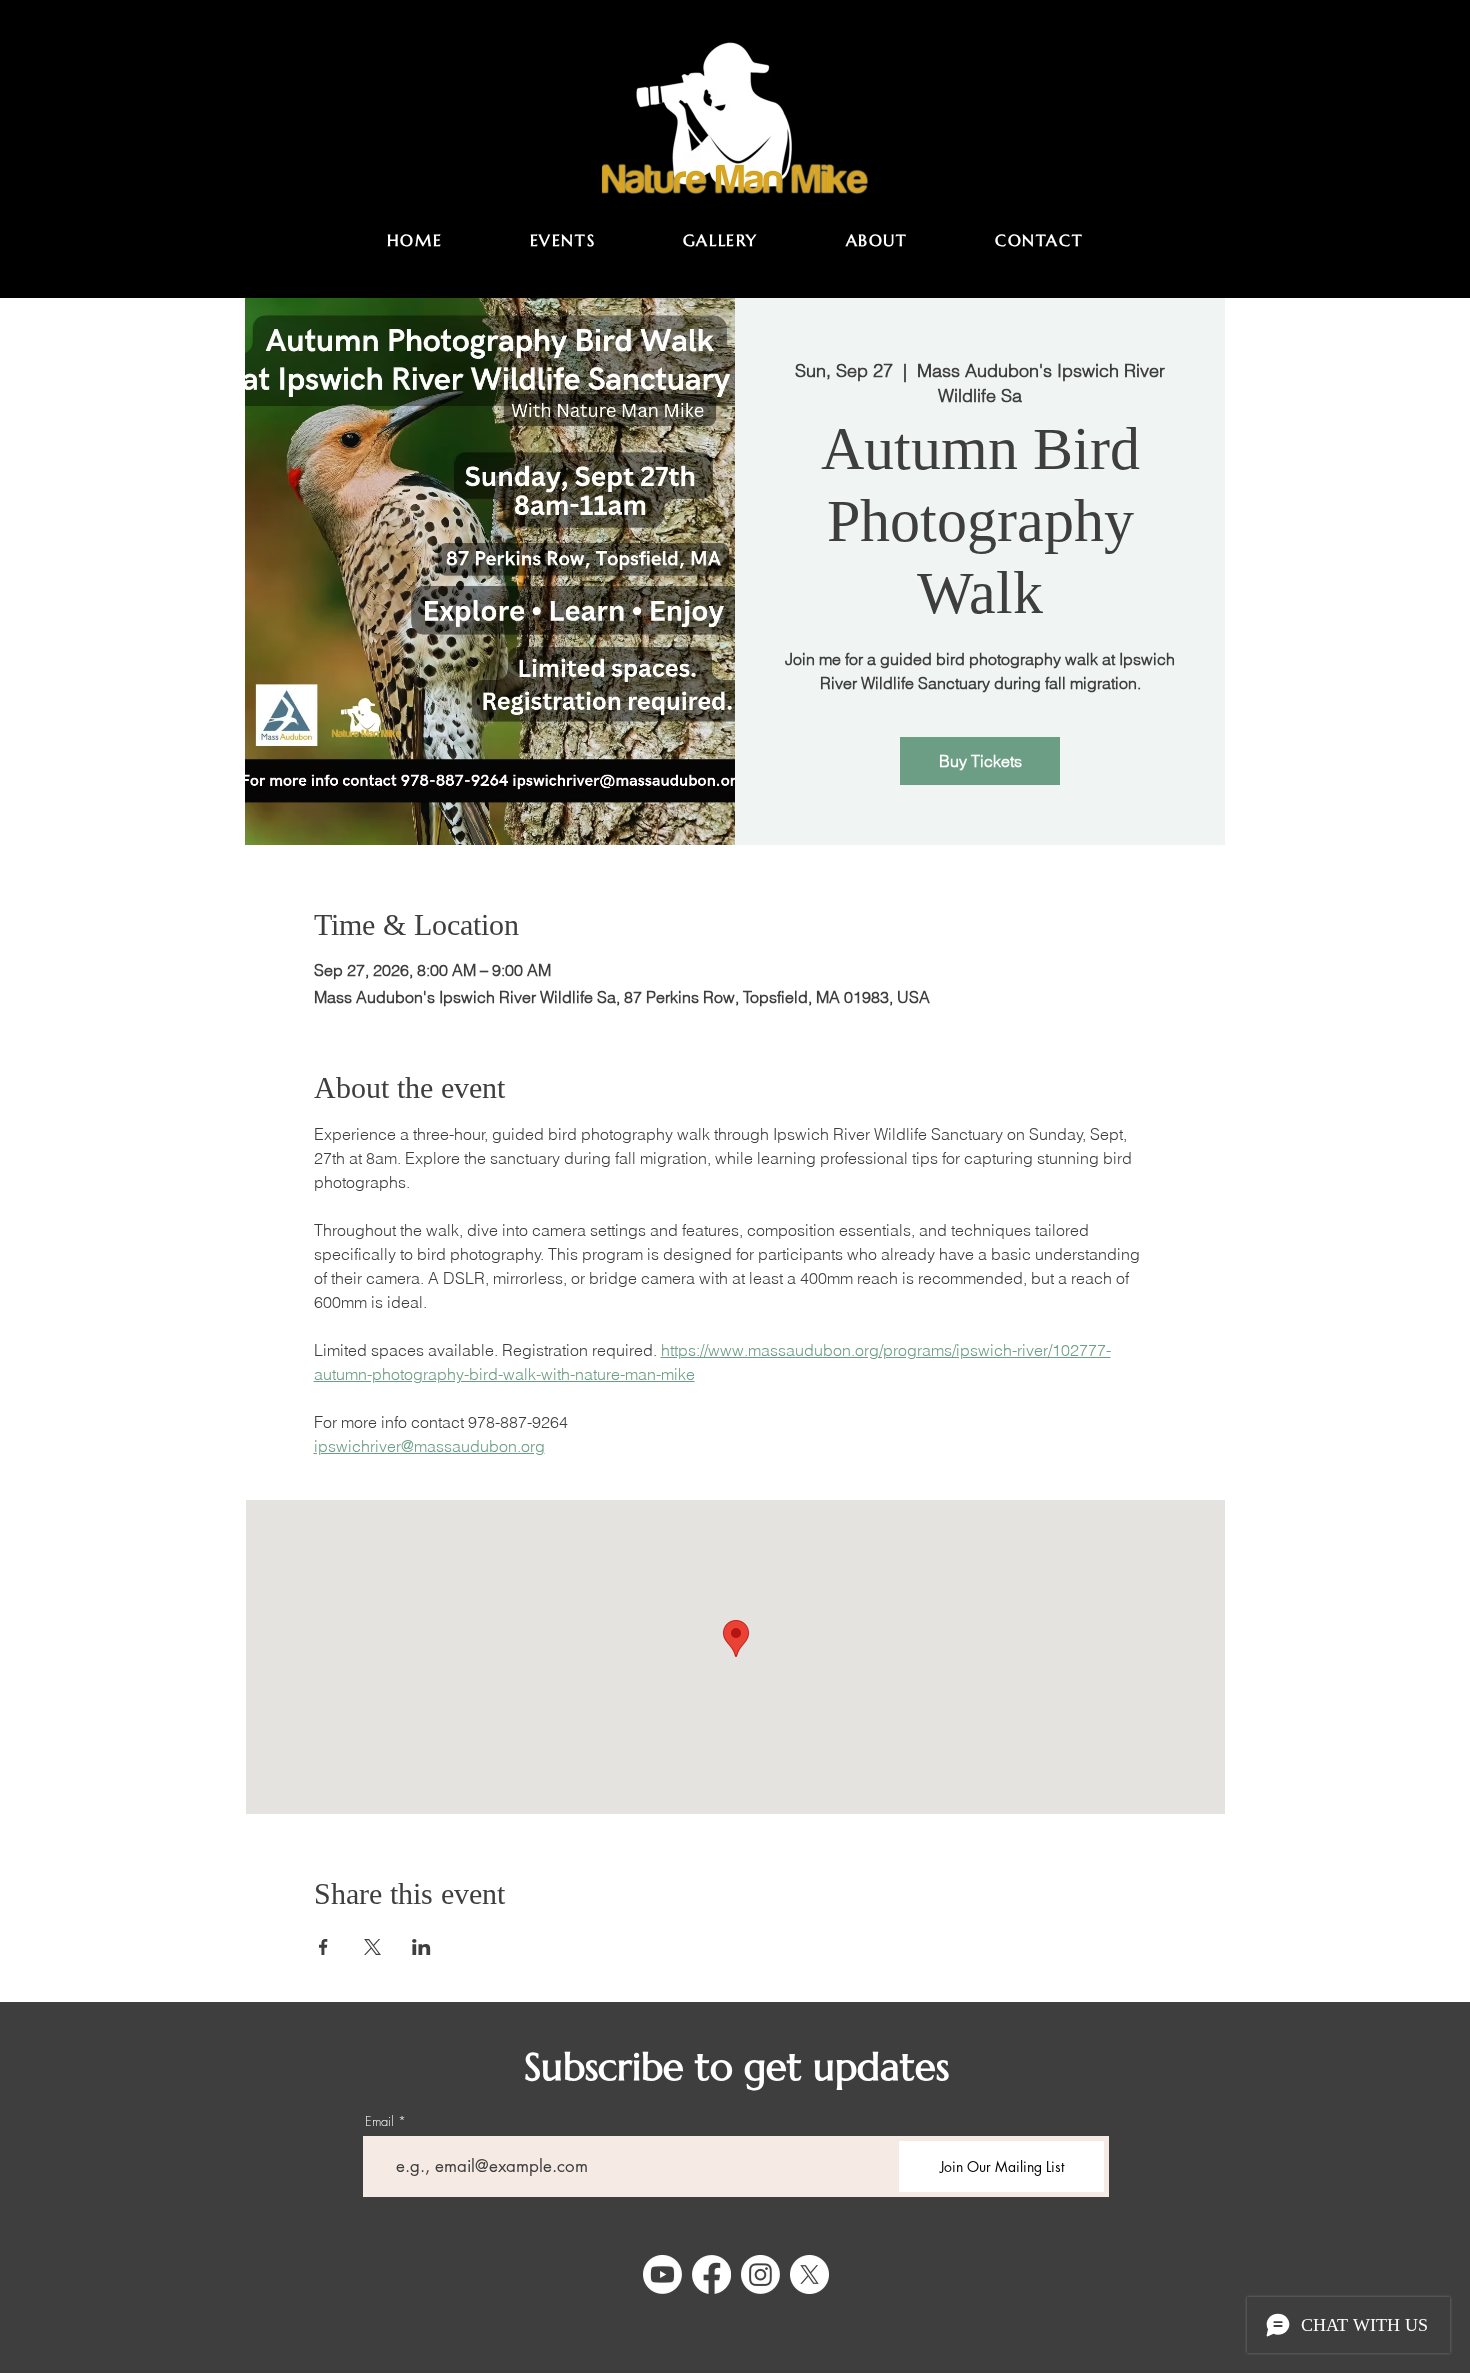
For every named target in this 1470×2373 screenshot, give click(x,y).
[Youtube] (662, 2274)
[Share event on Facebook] (323, 1947)
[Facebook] (711, 2274)
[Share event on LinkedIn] (421, 1947)
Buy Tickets (980, 761)
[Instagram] (760, 2274)
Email (379, 2121)
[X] (809, 2274)
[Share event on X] (372, 1947)
